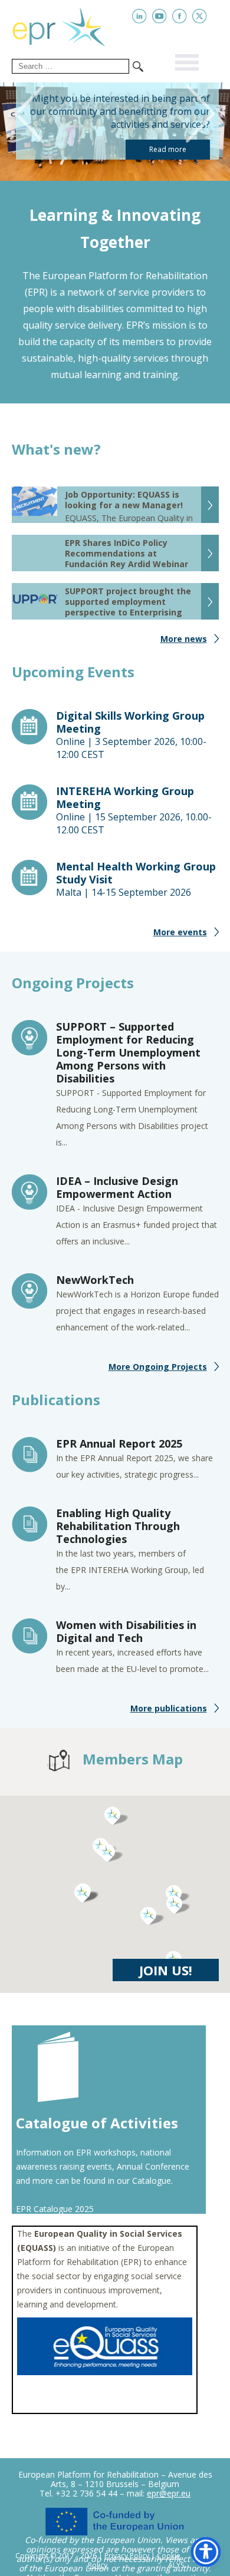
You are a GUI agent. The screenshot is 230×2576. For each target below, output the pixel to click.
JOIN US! (166, 1970)
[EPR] (68, 25)
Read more (168, 149)
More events (180, 932)
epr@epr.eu (169, 2493)
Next (205, 114)
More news (184, 639)
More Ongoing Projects (158, 1367)
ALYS (176, 2565)
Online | (131, 735)
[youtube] (160, 16)
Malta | (136, 879)
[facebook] (180, 16)
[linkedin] (139, 16)
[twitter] (200, 16)
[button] (152, 1916)
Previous (25, 114)
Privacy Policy (127, 2556)
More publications (169, 1708)
